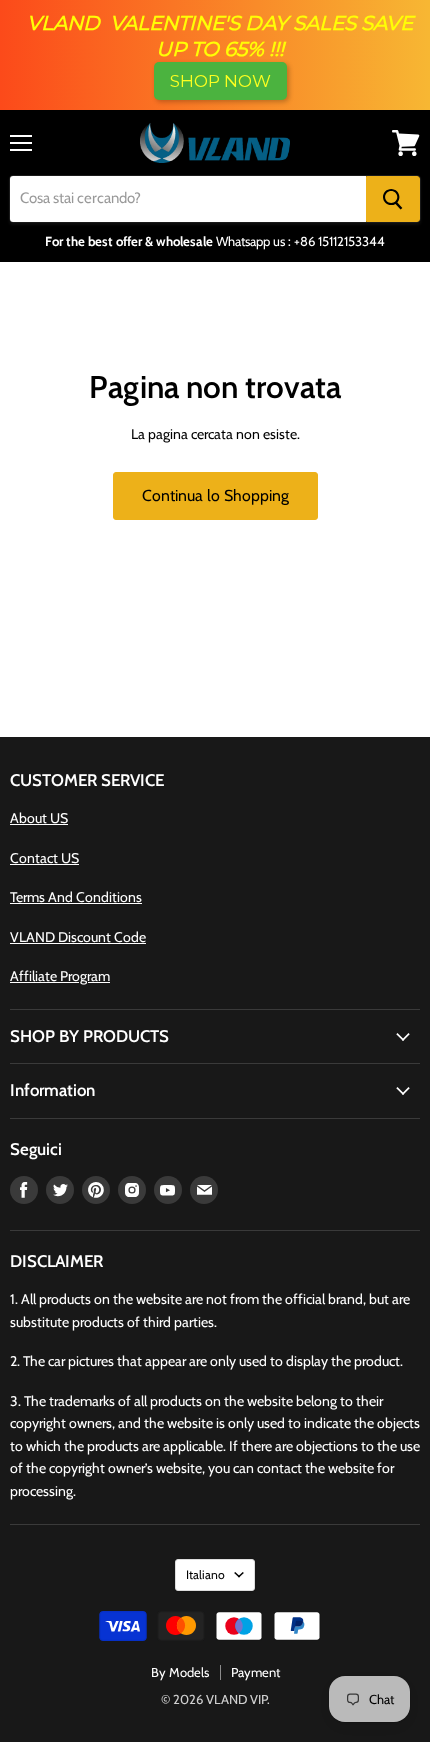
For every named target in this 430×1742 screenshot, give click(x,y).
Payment (255, 1672)
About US (39, 818)
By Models (180, 1672)
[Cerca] (393, 199)
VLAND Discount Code (78, 937)
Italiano (205, 1574)
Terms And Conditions (76, 897)
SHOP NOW (220, 81)
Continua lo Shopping (215, 495)
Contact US (44, 858)
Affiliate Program (60, 976)
